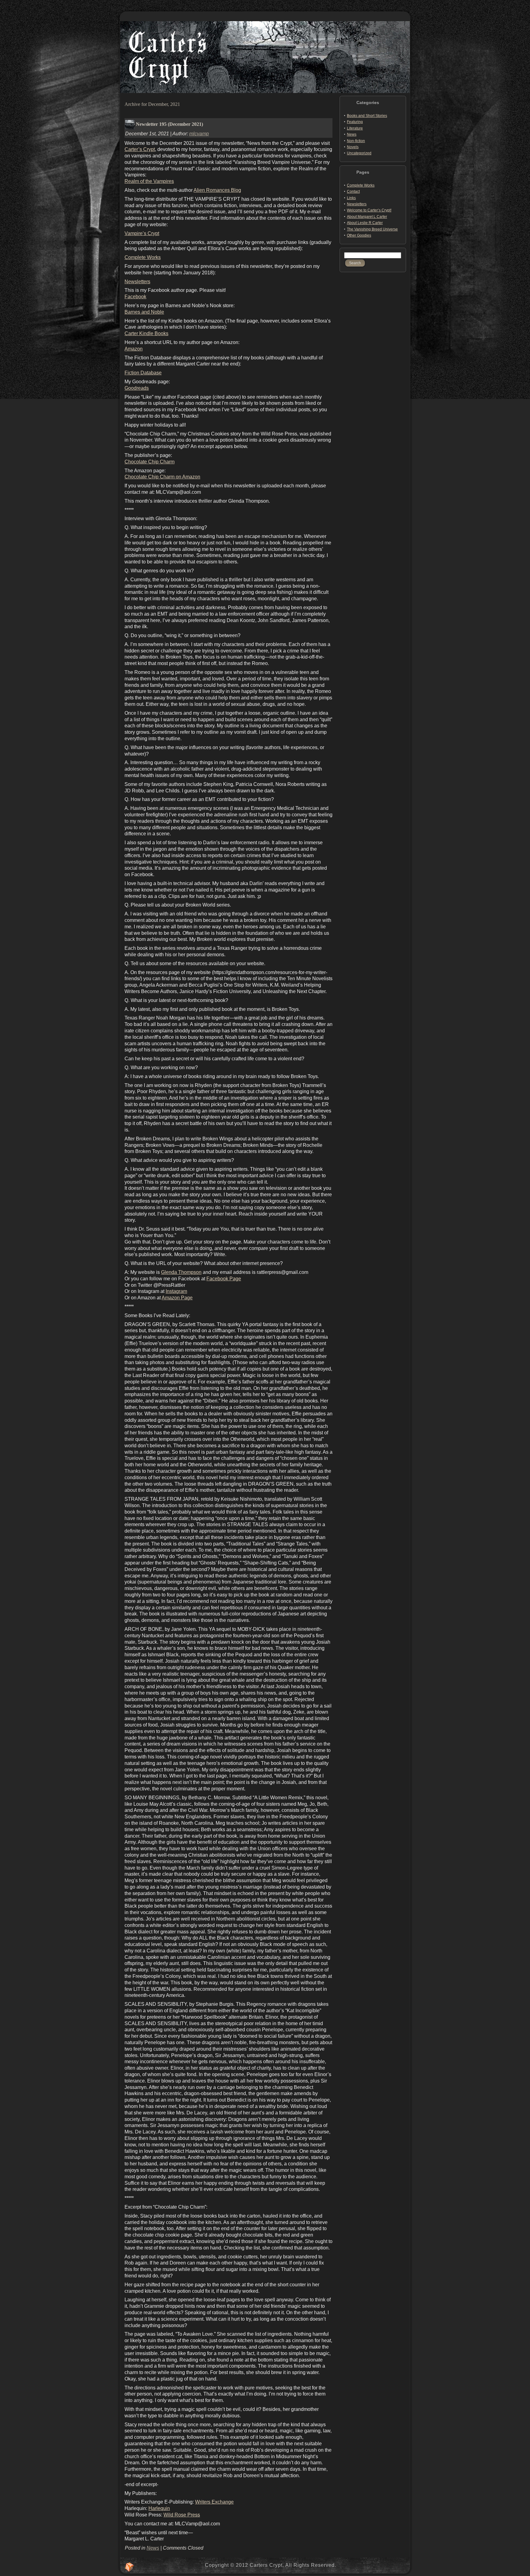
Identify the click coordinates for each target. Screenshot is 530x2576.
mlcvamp (199, 134)
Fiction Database (143, 373)
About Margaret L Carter (367, 217)
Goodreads (137, 388)
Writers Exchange (214, 2502)
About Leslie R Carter (365, 223)
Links (351, 198)
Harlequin (159, 2508)
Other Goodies (359, 235)
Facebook (135, 297)
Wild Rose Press (182, 2515)
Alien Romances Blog (217, 190)
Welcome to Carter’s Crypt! (369, 210)
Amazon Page (177, 1298)
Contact (353, 191)
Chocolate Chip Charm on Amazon (162, 477)
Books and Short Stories (367, 116)
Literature (355, 128)
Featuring (355, 122)
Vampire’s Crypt (142, 233)
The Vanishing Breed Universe (372, 229)
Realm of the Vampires (149, 181)
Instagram (176, 1291)
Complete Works (143, 257)
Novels (353, 147)
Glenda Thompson (181, 1272)
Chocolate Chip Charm (150, 462)
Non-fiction (356, 141)
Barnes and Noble (144, 312)
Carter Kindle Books (146, 333)
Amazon (134, 349)
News (153, 2548)
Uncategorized (359, 153)
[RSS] (129, 2567)
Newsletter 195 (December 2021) (169, 124)
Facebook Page (224, 1279)
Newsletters (137, 282)
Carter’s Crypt (140, 149)
